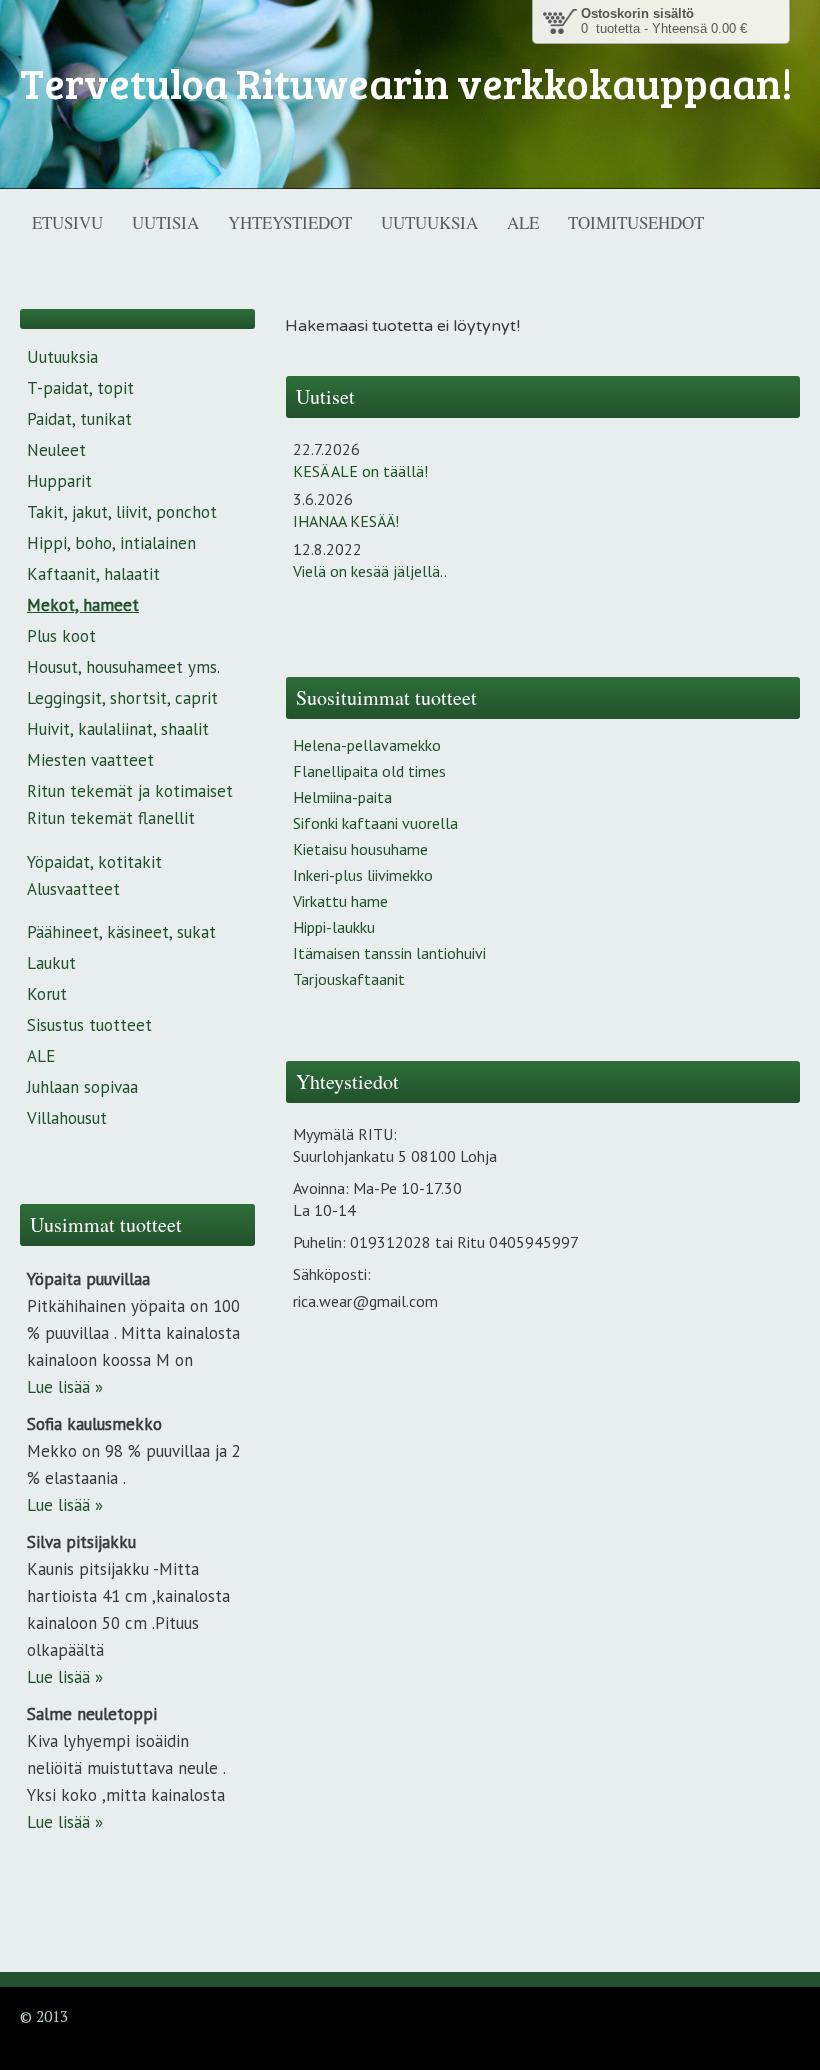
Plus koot (61, 636)
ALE (41, 1056)
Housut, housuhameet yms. (123, 667)
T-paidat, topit (80, 388)
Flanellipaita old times (369, 771)
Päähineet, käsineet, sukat (121, 932)
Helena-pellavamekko (367, 745)
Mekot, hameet (83, 605)
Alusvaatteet (73, 889)
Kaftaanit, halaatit (93, 574)
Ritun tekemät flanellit (111, 818)
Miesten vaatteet (90, 760)
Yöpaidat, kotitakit (94, 862)
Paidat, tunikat (79, 419)
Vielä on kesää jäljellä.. (370, 571)
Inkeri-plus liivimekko (363, 875)
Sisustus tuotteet (89, 1025)
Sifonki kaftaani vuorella (375, 823)
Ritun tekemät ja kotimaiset (130, 791)
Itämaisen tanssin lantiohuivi (389, 953)
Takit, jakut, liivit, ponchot (122, 512)
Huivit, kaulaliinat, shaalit (118, 729)
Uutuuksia (62, 357)
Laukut (51, 963)
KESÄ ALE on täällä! (360, 471)
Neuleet (56, 450)
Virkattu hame (340, 901)
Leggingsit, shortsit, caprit (122, 698)
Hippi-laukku (334, 927)
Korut (47, 994)
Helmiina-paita (342, 797)
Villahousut (67, 1118)
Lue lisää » (65, 1387)
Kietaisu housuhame (360, 849)
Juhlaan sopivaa (82, 1087)
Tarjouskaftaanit (349, 979)
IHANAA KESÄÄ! (346, 521)
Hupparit (59, 481)
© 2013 (44, 2016)
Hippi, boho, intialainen (111, 543)
